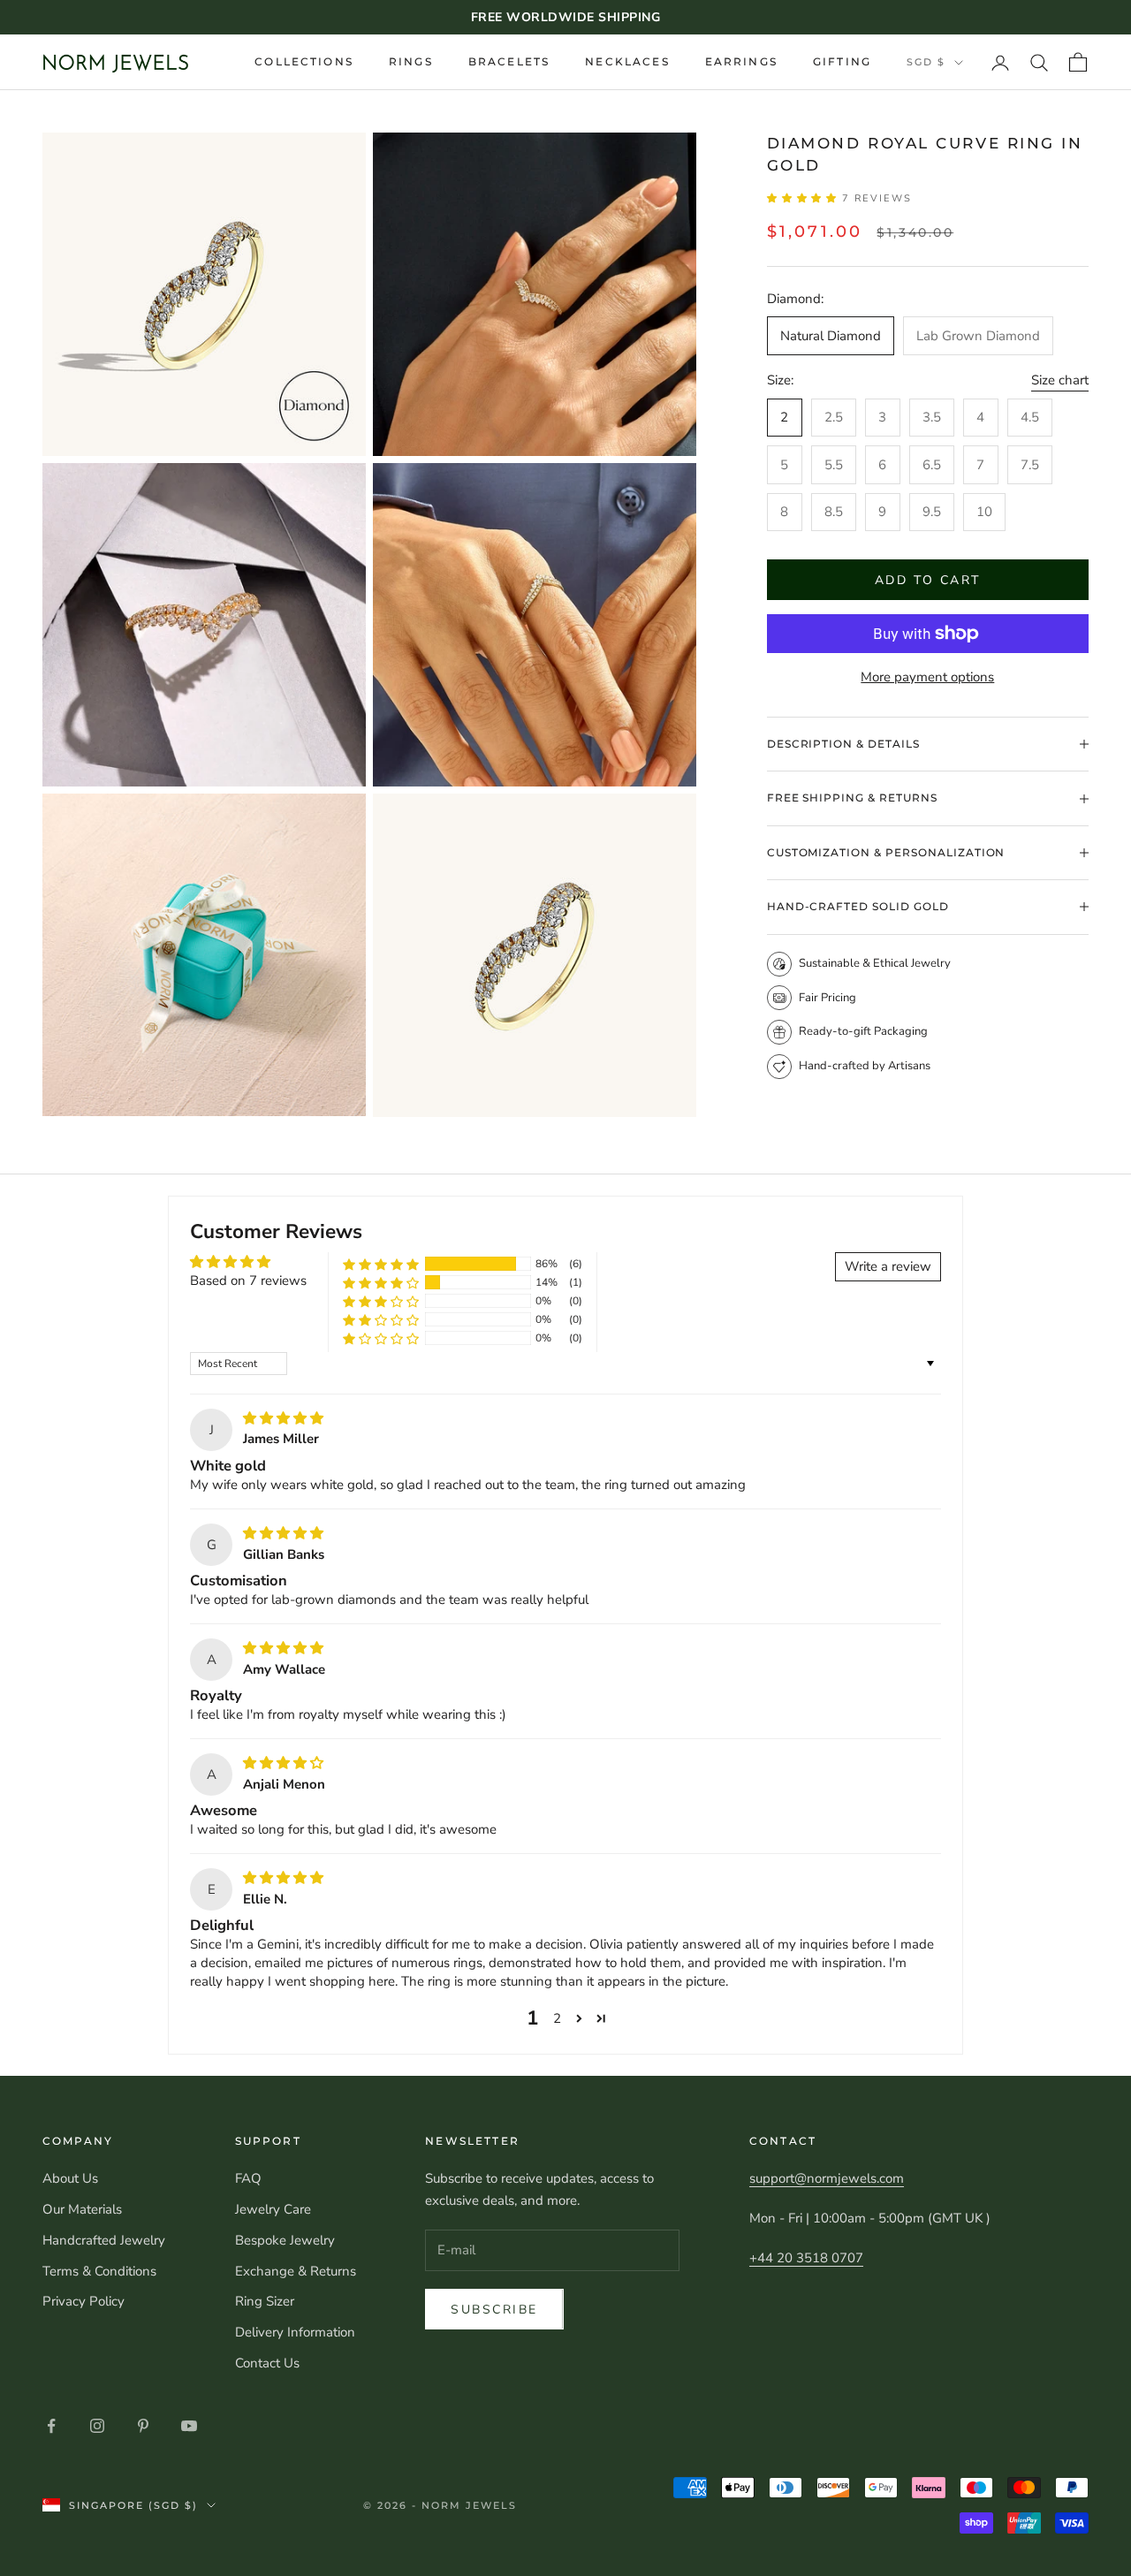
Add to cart (928, 580)
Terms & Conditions (99, 2271)
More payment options (927, 677)
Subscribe (494, 2310)
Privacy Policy (83, 2301)
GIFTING (842, 61)
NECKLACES (627, 61)
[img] (283, 1418)
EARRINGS (741, 61)
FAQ (248, 2178)
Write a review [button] (888, 1266)
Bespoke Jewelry (285, 2240)
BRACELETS (509, 61)
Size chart (1060, 380)
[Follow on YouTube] (189, 2426)
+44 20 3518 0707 (806, 2258)
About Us (70, 2178)
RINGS (411, 61)
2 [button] (557, 2018)
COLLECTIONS (304, 61)
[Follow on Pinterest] (143, 2426)
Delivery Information (295, 2332)
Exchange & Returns (296, 2271)
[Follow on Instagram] (97, 2426)
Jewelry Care (273, 2209)
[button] (805, 198)
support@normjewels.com (827, 2178)
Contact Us (267, 2363)
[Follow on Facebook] (51, 2426)
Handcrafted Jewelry (104, 2240)
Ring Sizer (265, 2301)
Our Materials (82, 2209)
